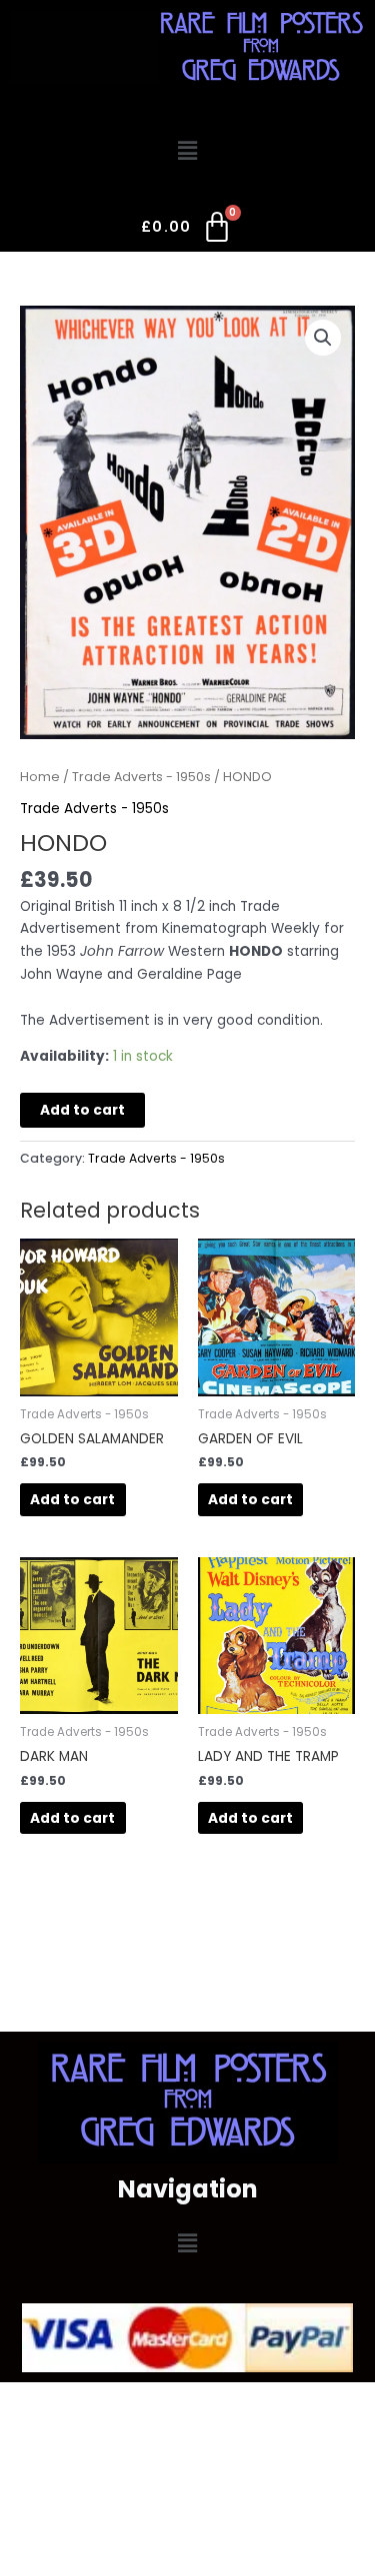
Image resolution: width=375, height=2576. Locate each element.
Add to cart (82, 1110)
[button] (187, 152)
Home (40, 777)
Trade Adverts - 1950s (141, 777)
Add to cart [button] (72, 1500)
